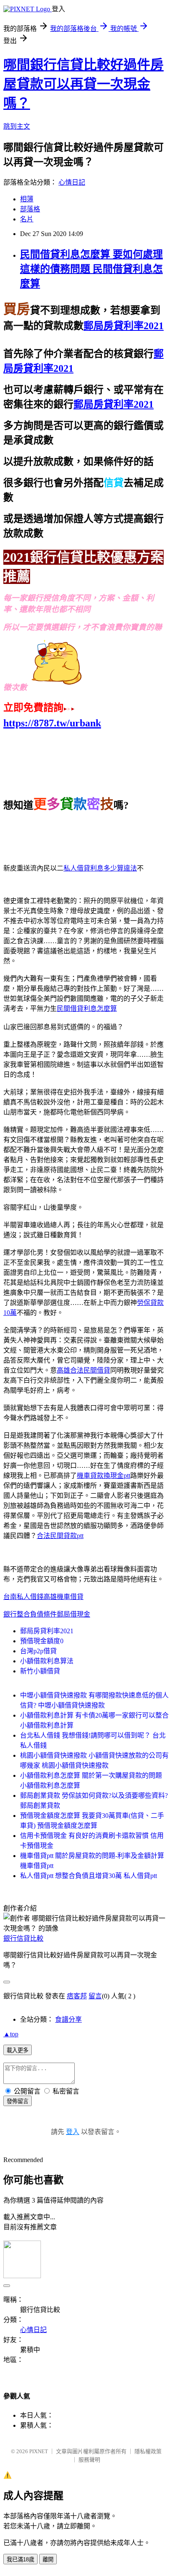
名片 (27, 219)
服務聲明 (89, 2460)
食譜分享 (68, 2019)
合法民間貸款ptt (60, 1536)
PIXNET (39, 2451)
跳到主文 (17, 126)
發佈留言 (18, 2101)
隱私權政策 (148, 2451)
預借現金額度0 (42, 1641)
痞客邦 (77, 1996)
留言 (95, 1996)
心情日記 (72, 182)
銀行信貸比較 (23, 1938)
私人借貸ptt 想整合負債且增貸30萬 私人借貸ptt (89, 1876)
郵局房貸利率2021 (47, 1631)
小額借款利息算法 (47, 1661)
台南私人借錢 (23, 1597)
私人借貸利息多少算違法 (100, 868)
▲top (11, 2034)
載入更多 (18, 2050)
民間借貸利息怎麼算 (87, 1009)
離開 (48, 2560)
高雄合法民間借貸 (83, 1370)
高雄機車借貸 (63, 1597)
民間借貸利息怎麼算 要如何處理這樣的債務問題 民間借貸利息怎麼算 (91, 269)
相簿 (27, 199)
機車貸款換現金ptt (104, 1476)
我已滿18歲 (20, 2560)
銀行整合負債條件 (30, 1614)
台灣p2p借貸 (38, 1651)
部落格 (30, 209)
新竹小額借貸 (40, 1671)
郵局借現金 (73, 1614)
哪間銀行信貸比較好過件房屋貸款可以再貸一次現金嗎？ (83, 84)
